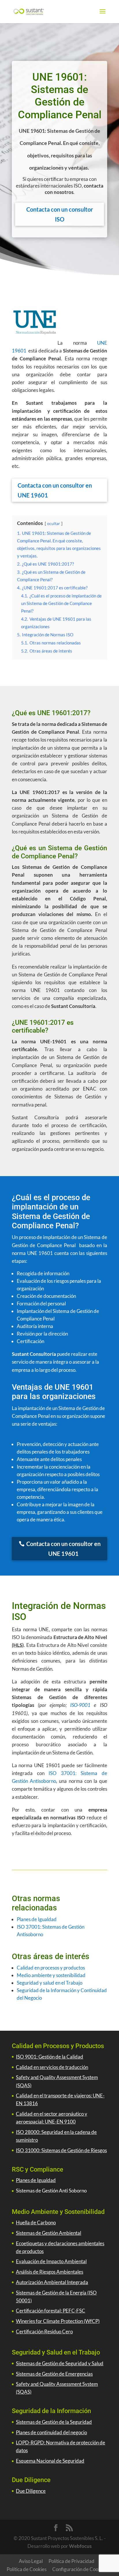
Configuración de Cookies (79, 2569)
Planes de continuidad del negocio (51, 2432)
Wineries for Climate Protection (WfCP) (58, 2321)
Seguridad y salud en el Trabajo (50, 1983)
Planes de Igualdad (37, 1919)
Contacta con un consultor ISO (60, 214)
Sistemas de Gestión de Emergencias (54, 2374)
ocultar (54, 524)
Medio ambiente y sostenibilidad (51, 1975)
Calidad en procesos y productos (51, 1968)
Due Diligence (31, 2491)
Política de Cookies (27, 2569)
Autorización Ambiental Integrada (52, 2282)
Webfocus (80, 2546)
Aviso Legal (31, 2561)
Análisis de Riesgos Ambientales (50, 2272)
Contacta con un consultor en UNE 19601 (55, 490)
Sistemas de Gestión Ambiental (49, 2233)
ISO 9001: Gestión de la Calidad (50, 2057)
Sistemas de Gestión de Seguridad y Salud (60, 2363)
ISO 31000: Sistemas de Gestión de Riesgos (61, 2150)
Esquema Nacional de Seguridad (50, 2461)
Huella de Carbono (36, 2222)
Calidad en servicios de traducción (52, 2067)
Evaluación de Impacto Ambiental (51, 2261)
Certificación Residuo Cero (44, 2331)
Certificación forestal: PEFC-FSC (51, 2311)
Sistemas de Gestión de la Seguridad (54, 2422)
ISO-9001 (80, 1705)
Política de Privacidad (71, 2561)
